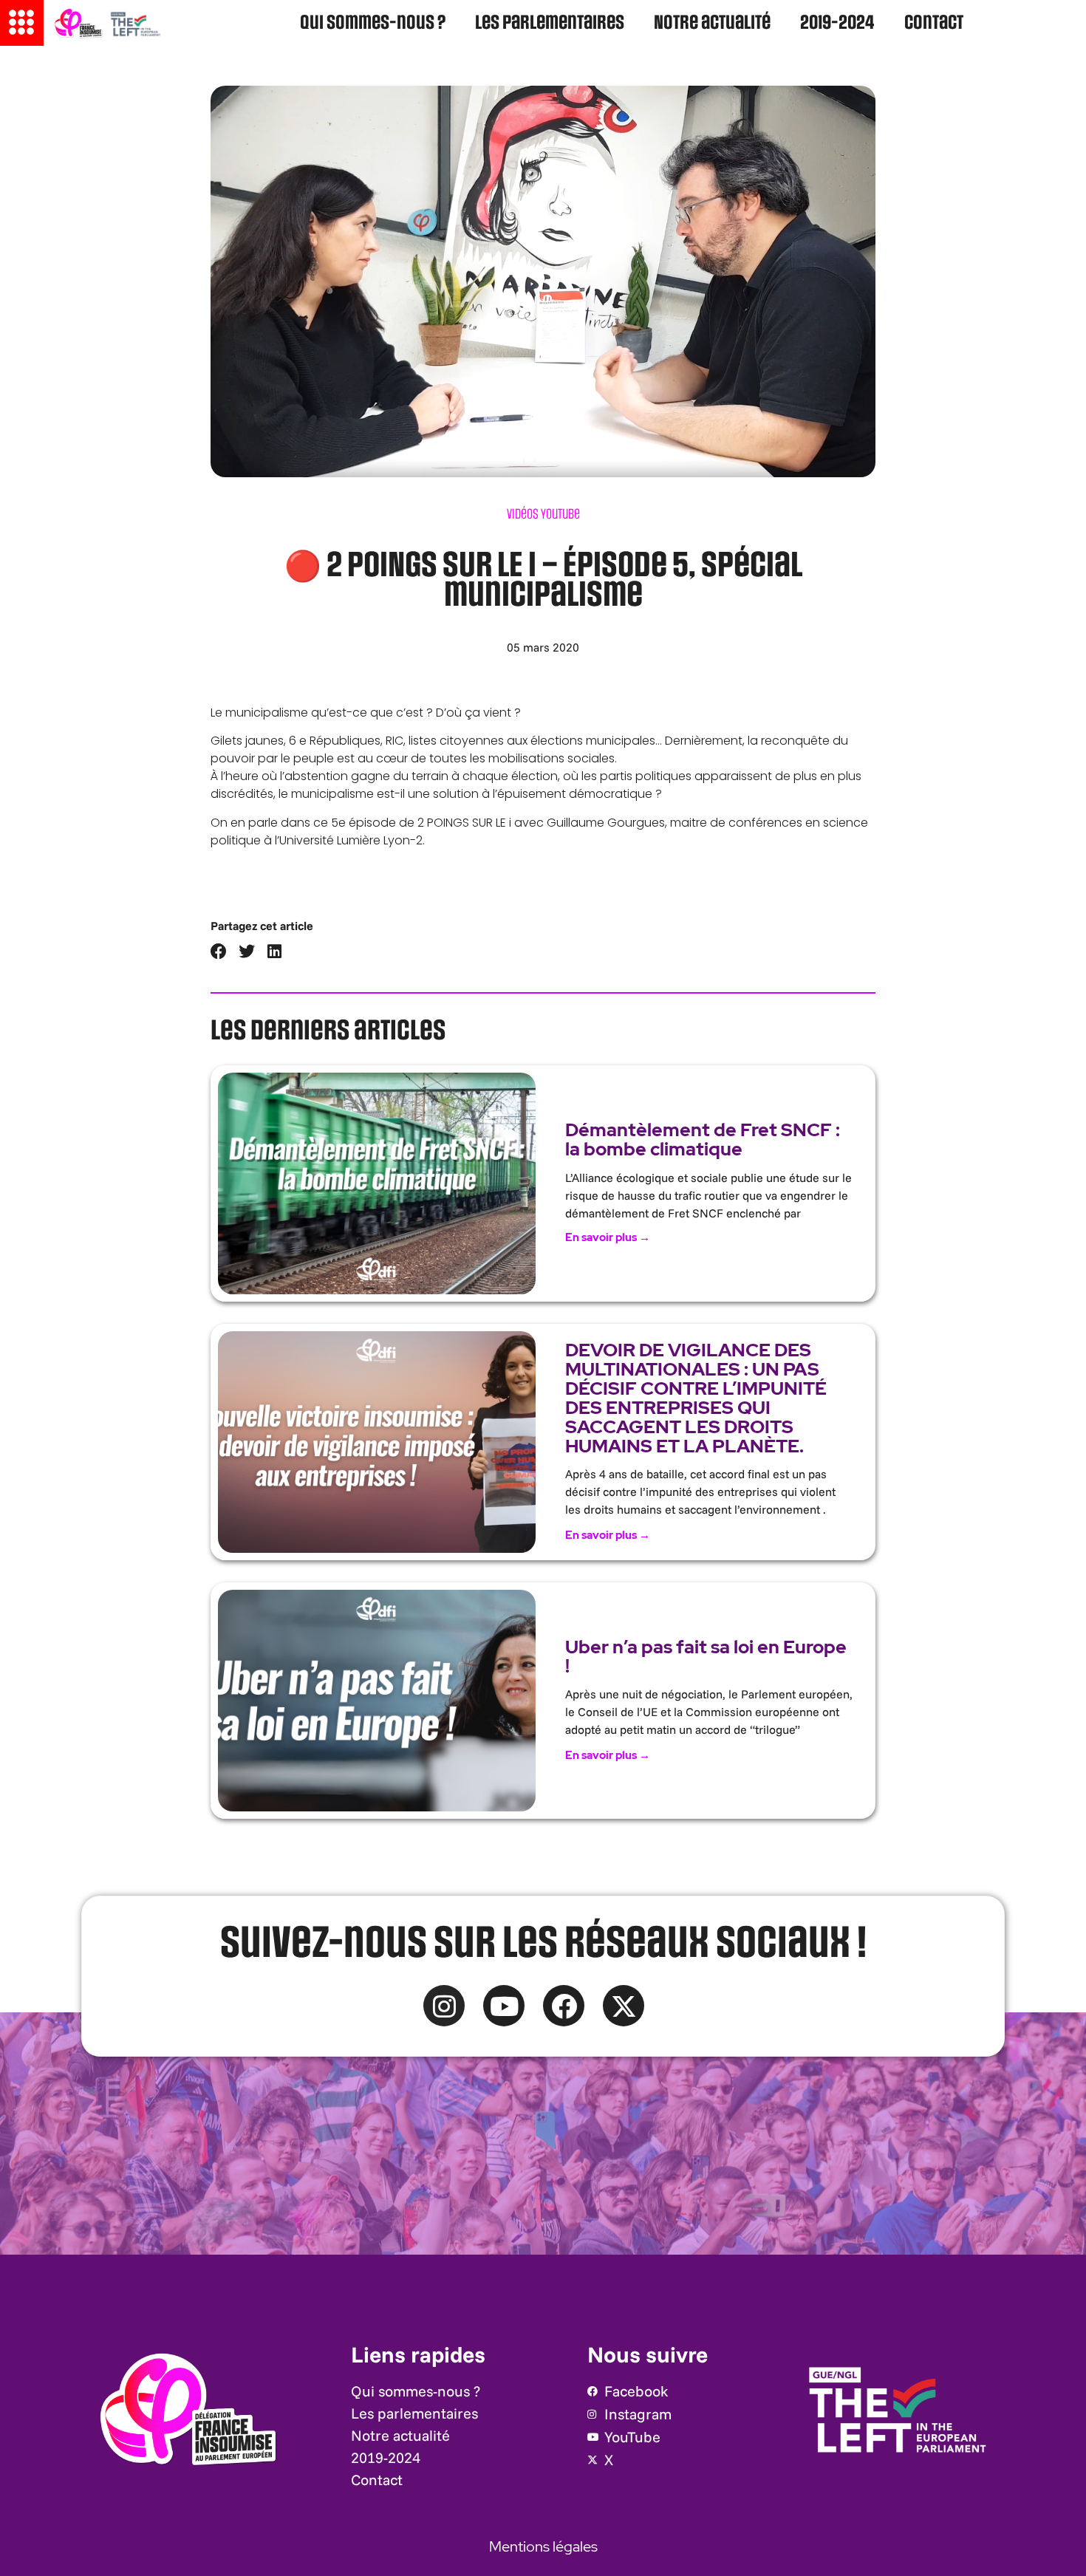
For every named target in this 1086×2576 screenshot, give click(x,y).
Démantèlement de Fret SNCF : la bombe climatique (703, 1140)
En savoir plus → (608, 1237)
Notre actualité (712, 23)
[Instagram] (444, 2006)
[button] (219, 952)
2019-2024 (837, 23)
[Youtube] (504, 2006)
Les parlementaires (550, 23)
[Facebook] (564, 2006)
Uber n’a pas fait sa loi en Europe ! (706, 1657)
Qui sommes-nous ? (373, 23)
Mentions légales (543, 2546)
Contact (934, 23)
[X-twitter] (624, 2006)
